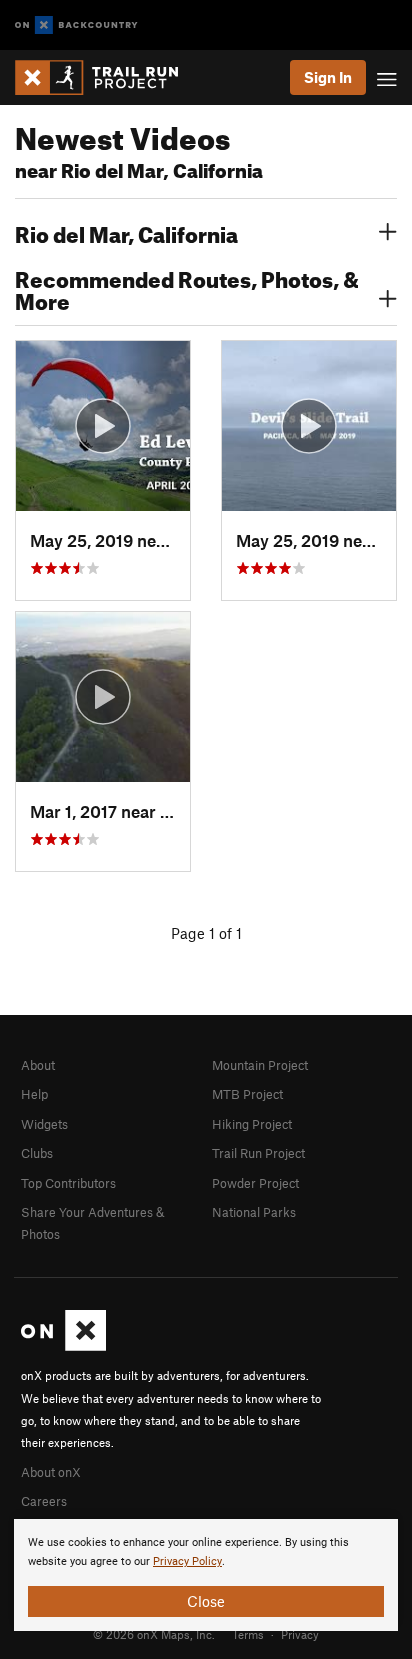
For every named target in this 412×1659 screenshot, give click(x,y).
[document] (206, 1575)
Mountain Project (260, 1065)
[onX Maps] (63, 1346)
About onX (51, 1472)
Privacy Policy (187, 1561)
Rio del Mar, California (126, 232)
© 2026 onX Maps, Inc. (154, 1634)
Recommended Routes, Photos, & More (187, 288)
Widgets (44, 1124)
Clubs (37, 1153)
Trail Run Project (258, 1153)
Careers (44, 1501)
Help (34, 1094)
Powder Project (255, 1183)
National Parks (254, 1212)
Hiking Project (252, 1124)
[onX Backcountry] (76, 25)
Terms (248, 1634)
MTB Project (247, 1094)
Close (206, 1601)
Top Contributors (68, 1183)
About (38, 1065)
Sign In (328, 77)
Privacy (300, 1634)
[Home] (106, 77)
